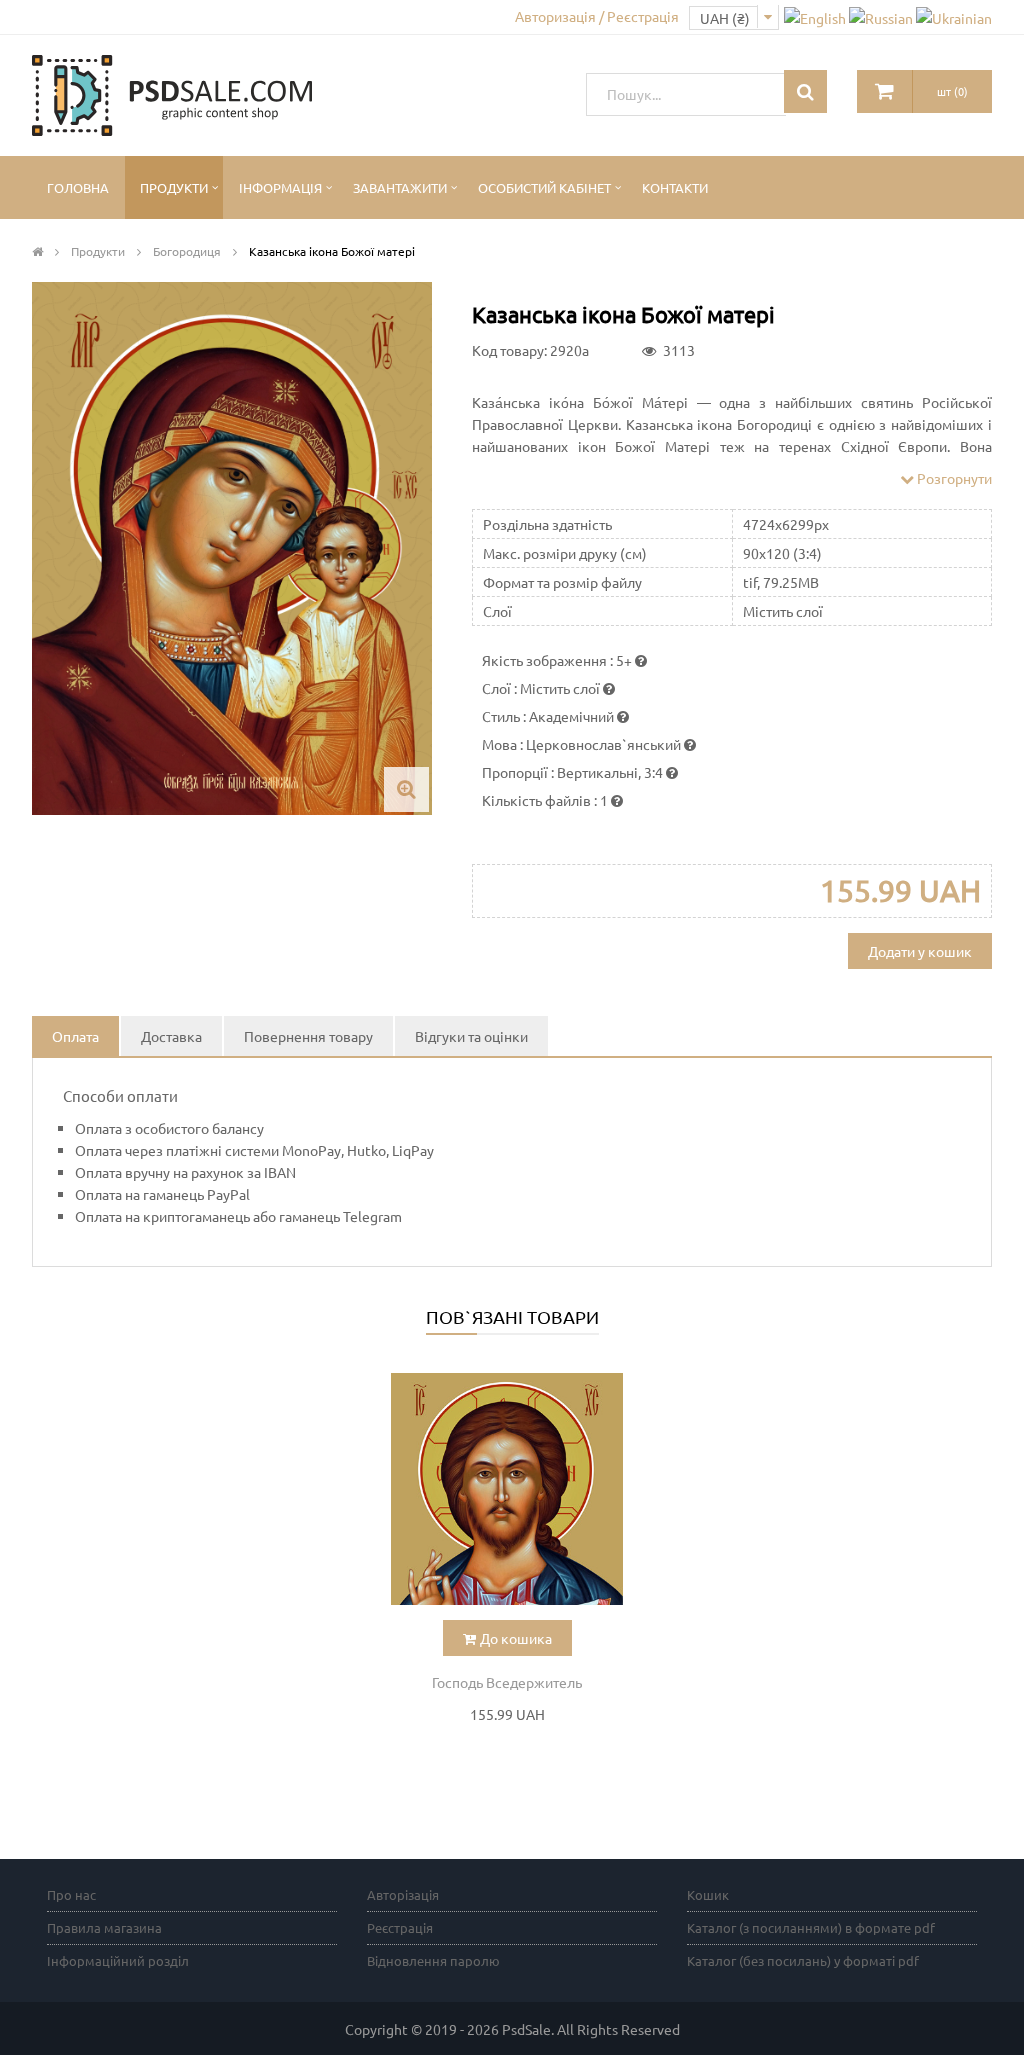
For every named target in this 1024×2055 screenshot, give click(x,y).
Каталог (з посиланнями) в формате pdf (811, 1927)
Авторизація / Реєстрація (597, 16)
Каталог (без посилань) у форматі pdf (803, 1960)
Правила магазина (104, 1927)
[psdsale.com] (172, 93)
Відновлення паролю (433, 1960)
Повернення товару (308, 1036)
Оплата (75, 1036)
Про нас (71, 1894)
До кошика (516, 1638)
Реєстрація (400, 1927)
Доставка (171, 1036)
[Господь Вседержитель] (507, 1489)
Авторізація (403, 1894)
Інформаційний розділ (118, 1960)
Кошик (708, 1894)
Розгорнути (953, 478)
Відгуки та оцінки (471, 1036)
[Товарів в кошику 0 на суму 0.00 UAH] (885, 91)
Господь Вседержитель (507, 1682)
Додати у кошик (920, 951)
